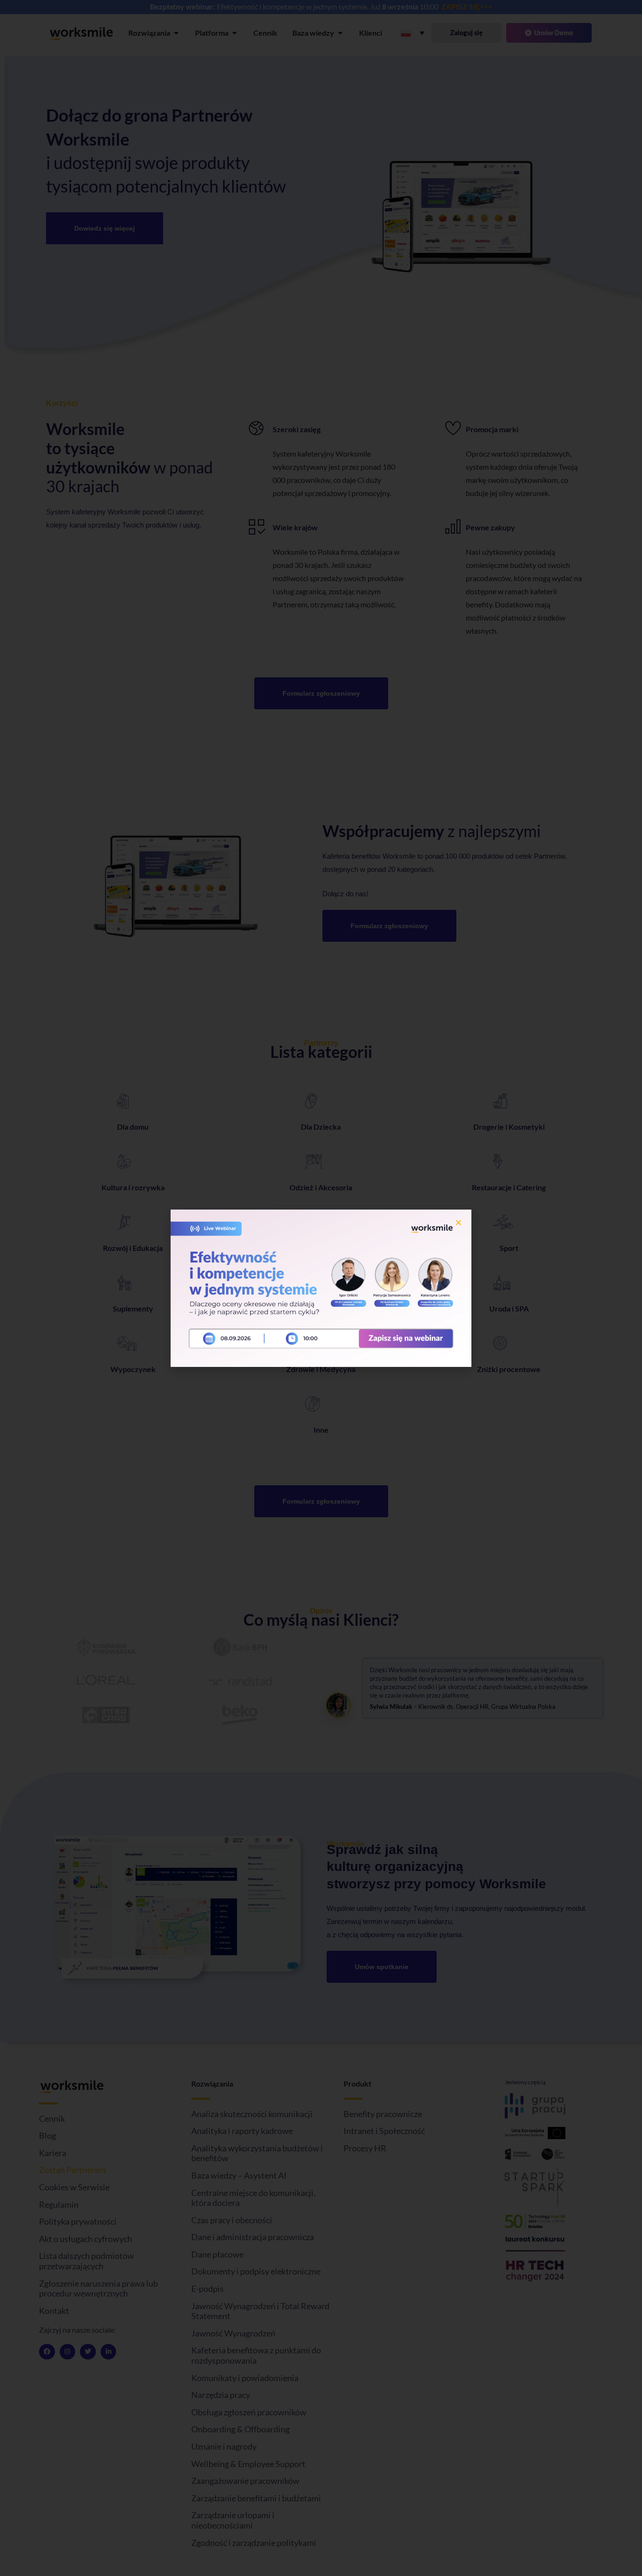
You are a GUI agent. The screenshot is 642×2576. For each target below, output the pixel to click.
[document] (321, 1288)
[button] (458, 1222)
